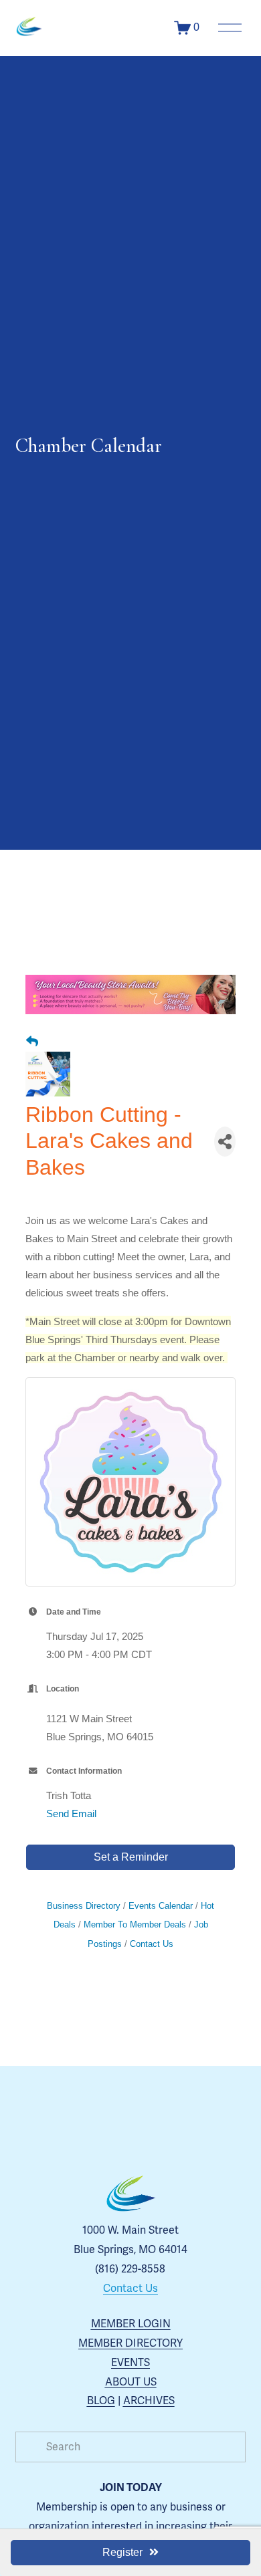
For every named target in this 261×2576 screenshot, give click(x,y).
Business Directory (84, 1906)
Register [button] (122, 2552)
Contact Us (152, 1944)
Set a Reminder (131, 1857)
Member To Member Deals (135, 1924)
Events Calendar (161, 1906)
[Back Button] (32, 1042)
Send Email (71, 1813)
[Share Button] (225, 1142)
